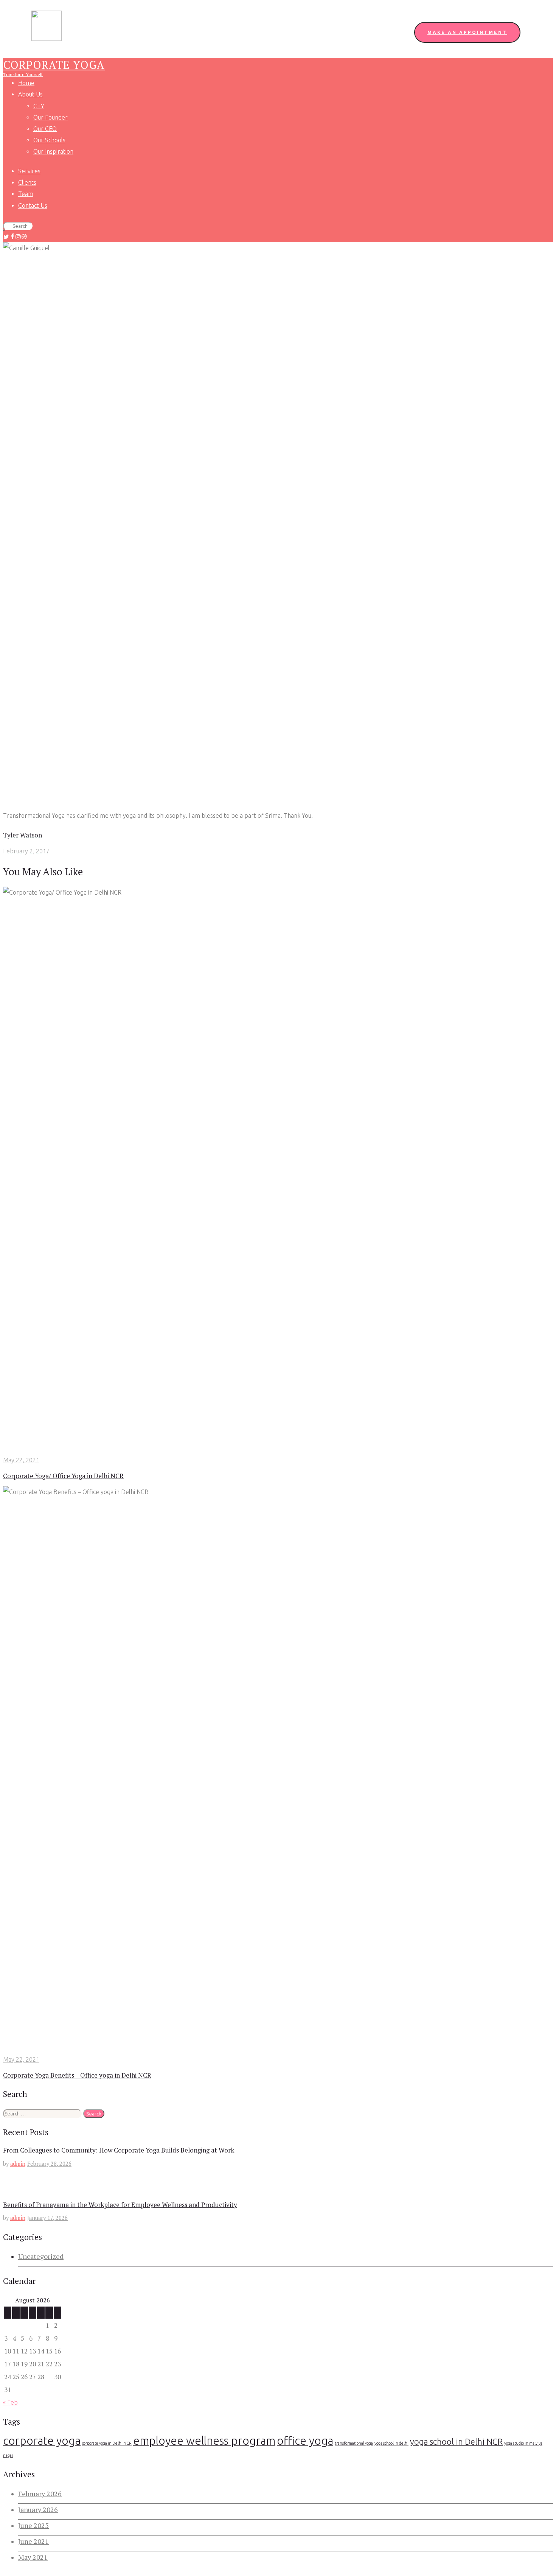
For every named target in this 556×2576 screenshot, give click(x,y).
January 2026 (38, 2509)
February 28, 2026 (49, 2164)
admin (18, 2164)
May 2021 (33, 2557)
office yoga (305, 2441)
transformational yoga (354, 2443)
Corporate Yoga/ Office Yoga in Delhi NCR (63, 1476)
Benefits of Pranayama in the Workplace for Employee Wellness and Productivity (120, 2205)
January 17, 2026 (47, 2218)
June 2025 (33, 2525)
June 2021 (33, 2541)
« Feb (10, 2402)
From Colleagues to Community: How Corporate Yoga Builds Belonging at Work (119, 2150)
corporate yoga (42, 2441)
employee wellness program (204, 2441)
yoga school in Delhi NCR (456, 2441)
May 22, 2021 (21, 1460)
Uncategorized (41, 2256)
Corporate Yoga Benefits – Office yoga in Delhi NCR (77, 2075)
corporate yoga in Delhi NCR (107, 2443)
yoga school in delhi (391, 2443)
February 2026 (40, 2494)
